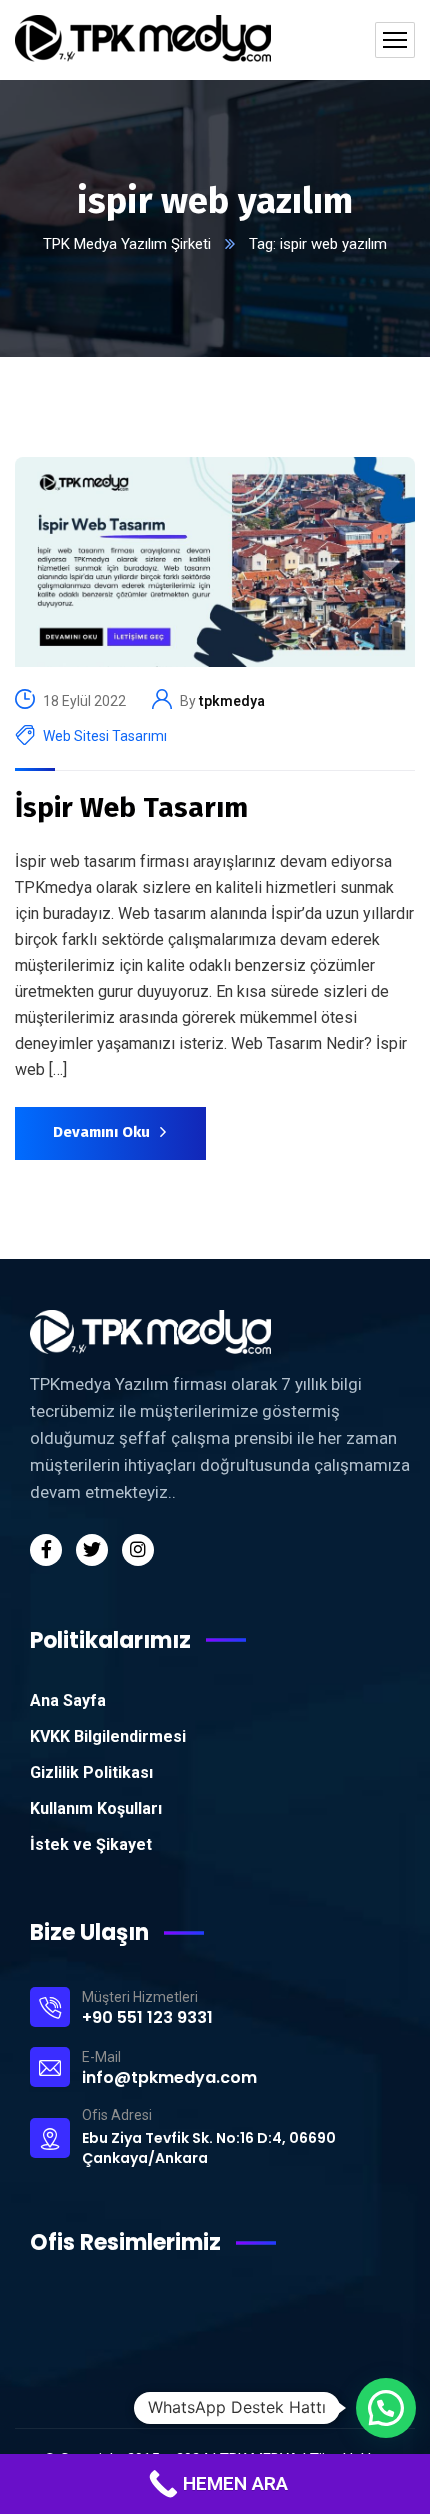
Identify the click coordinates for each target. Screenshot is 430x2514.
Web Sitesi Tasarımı (105, 736)
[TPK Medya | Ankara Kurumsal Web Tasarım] (143, 40)
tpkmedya (232, 701)
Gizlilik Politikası (91, 1772)
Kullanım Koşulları (96, 1808)
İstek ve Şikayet (91, 1844)
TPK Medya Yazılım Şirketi (127, 244)
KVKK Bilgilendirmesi (108, 1736)
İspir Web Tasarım (131, 807)
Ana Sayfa (68, 1700)
